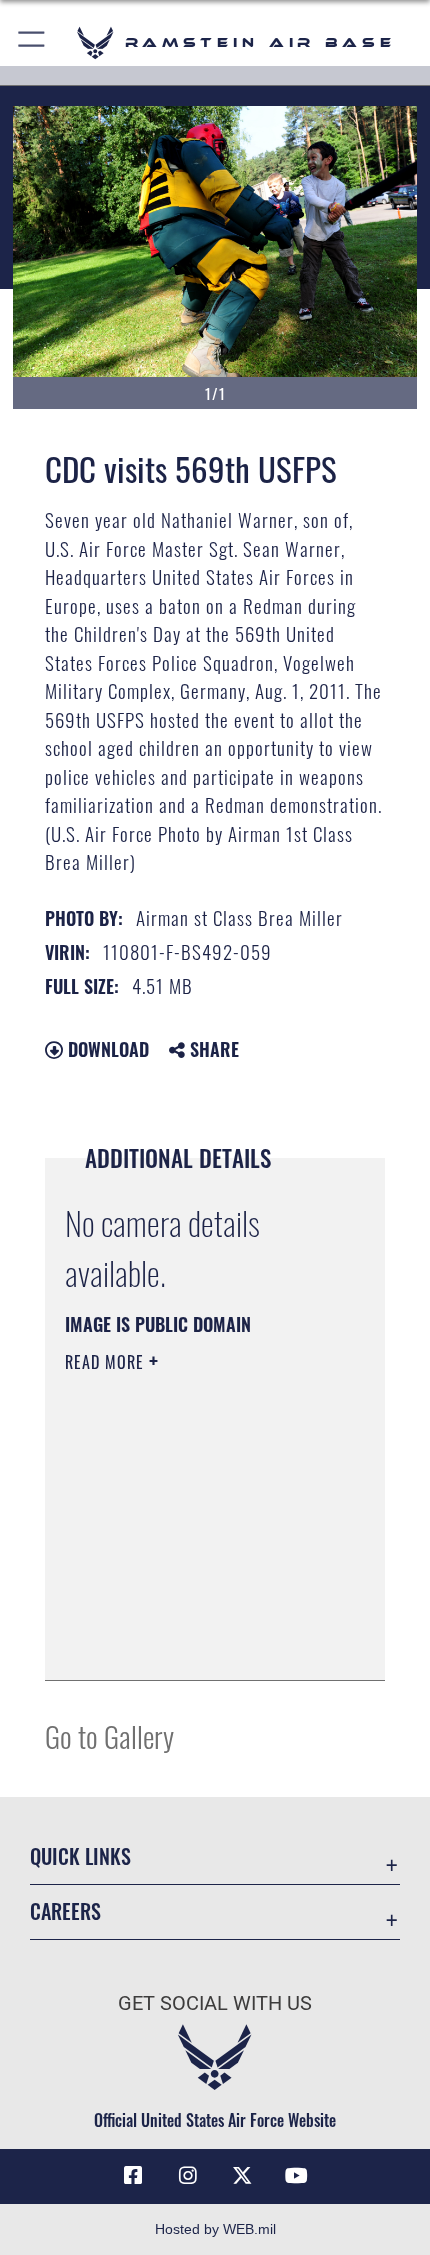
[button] (32, 42)
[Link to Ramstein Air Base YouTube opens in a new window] (297, 2176)
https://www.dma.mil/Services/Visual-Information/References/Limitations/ (186, 1615)
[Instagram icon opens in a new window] (188, 2176)
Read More (107, 1362)
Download (106, 1049)
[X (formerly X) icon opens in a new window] (242, 2176)
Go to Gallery (109, 1735)
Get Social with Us (215, 2003)
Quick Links (80, 1856)
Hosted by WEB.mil (215, 2229)
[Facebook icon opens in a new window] (133, 2176)
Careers (65, 1911)
